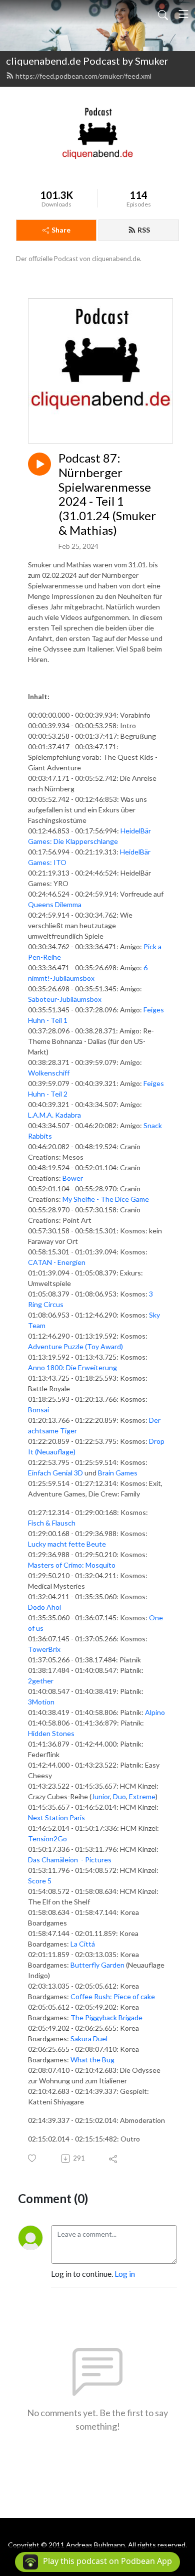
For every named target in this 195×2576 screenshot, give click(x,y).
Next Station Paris (56, 1817)
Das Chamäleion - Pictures (70, 1860)
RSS (144, 230)
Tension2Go (47, 1839)
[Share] (114, 2159)
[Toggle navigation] (183, 14)
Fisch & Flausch (52, 1523)
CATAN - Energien (57, 1262)
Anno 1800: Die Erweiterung (72, 1367)
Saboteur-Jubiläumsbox (65, 999)
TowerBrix (44, 1649)
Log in (125, 2274)
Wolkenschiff (49, 1073)
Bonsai (38, 1410)
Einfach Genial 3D (55, 1473)
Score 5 (40, 1881)
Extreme (142, 1796)
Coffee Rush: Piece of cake (113, 1996)
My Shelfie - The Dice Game (106, 1199)
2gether (41, 1681)
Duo (119, 1796)
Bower (73, 1178)
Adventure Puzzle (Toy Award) (75, 1346)
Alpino (155, 1712)
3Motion (41, 1702)
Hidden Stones (51, 1733)
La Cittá (83, 1944)
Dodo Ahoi (44, 1607)
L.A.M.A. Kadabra (54, 1115)
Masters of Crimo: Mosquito (72, 1565)
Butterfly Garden (97, 1965)
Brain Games (118, 1473)
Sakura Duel (89, 2038)
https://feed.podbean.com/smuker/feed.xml (83, 76)
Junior (101, 1796)
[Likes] (33, 2158)
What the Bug (92, 2060)
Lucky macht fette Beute (67, 1544)
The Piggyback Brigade (106, 2017)
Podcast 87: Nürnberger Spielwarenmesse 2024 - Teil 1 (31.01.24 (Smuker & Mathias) (107, 494)
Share (61, 230)
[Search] (163, 14)
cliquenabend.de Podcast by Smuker (87, 61)
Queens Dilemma (55, 904)
